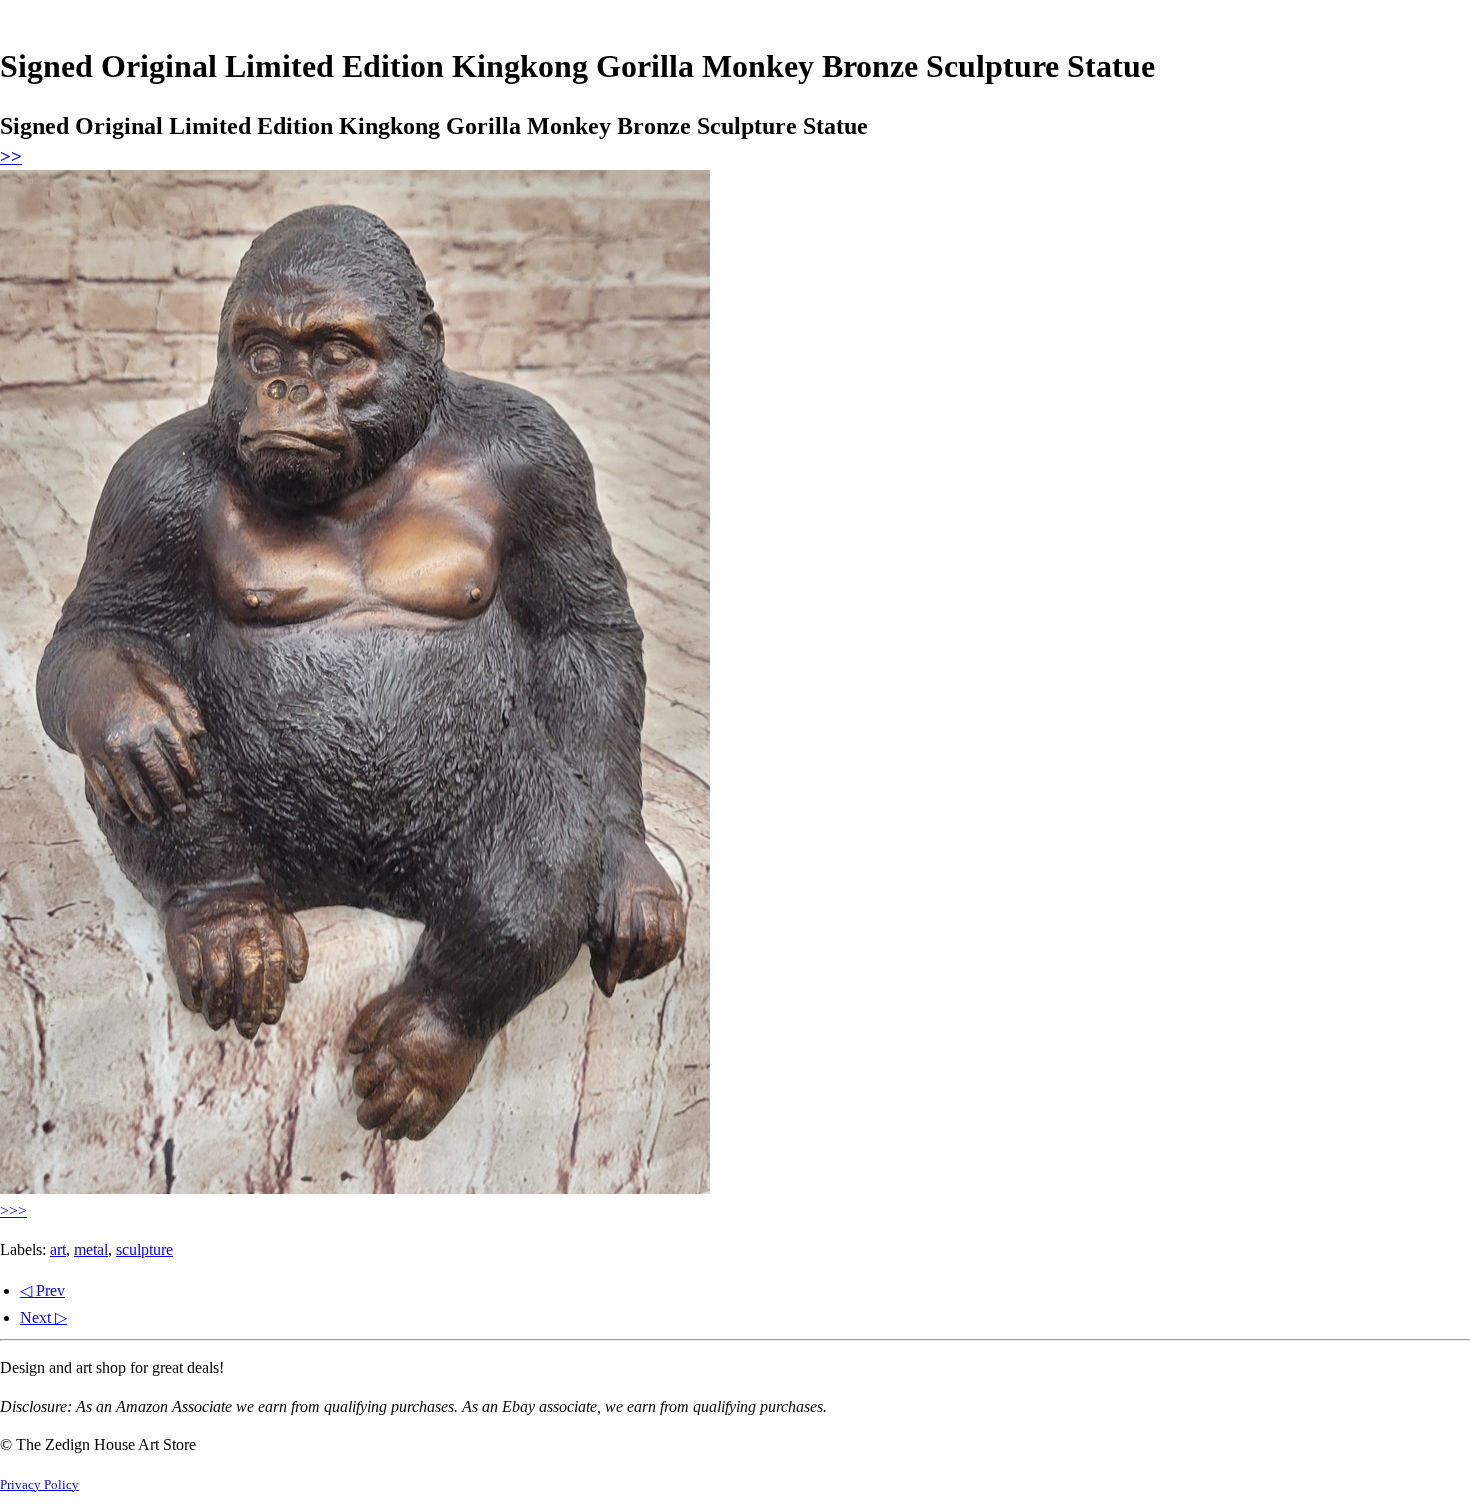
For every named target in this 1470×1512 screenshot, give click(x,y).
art (58, 1249)
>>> (13, 1210)
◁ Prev (42, 1290)
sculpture (144, 1249)
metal (91, 1249)
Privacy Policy (39, 1485)
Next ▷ (43, 1317)
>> (11, 156)
